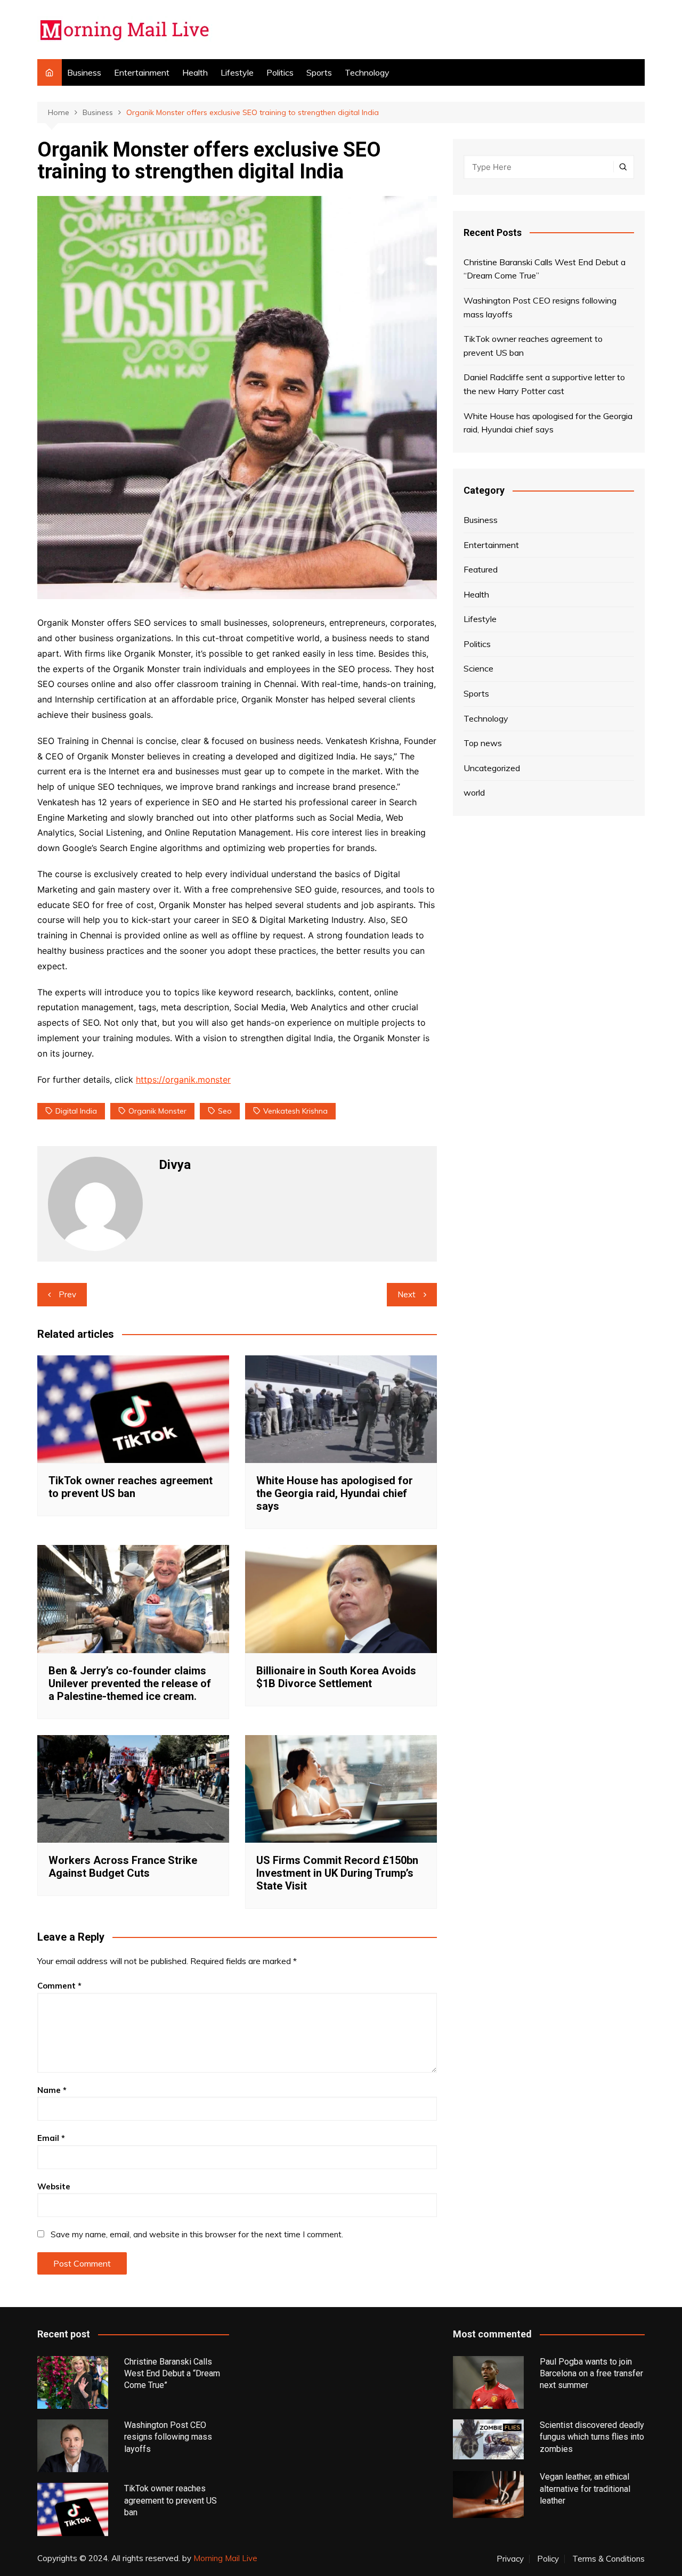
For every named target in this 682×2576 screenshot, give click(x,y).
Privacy (510, 2559)
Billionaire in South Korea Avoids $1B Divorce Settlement (336, 1677)
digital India (76, 1111)
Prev (67, 1294)
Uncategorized (492, 768)
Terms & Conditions (608, 2559)
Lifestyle (237, 72)
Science (478, 668)
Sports (319, 72)
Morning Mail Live (225, 2558)
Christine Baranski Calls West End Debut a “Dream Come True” (545, 269)
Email (51, 2138)
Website (54, 2186)
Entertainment (142, 72)
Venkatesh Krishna (295, 1111)
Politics (280, 72)
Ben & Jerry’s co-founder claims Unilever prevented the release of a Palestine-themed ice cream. (130, 1683)
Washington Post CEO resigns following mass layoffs (540, 307)
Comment (59, 1986)
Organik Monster (157, 1111)
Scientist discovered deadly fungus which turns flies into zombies (592, 2437)
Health (195, 72)
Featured (481, 569)
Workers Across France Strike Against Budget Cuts (123, 1867)
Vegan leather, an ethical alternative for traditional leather (585, 2489)
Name (52, 2090)
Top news (483, 743)
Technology (367, 72)
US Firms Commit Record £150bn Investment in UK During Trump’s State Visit (337, 1873)
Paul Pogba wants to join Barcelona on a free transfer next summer (591, 2374)
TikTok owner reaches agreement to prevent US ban (131, 1487)
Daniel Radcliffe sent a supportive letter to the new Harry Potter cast (544, 384)
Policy (548, 2559)
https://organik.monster (183, 1080)
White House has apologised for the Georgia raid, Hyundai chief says (335, 1493)
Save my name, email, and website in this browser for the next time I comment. (197, 2234)
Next (407, 1294)
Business (84, 72)
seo (225, 1111)
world (474, 792)
